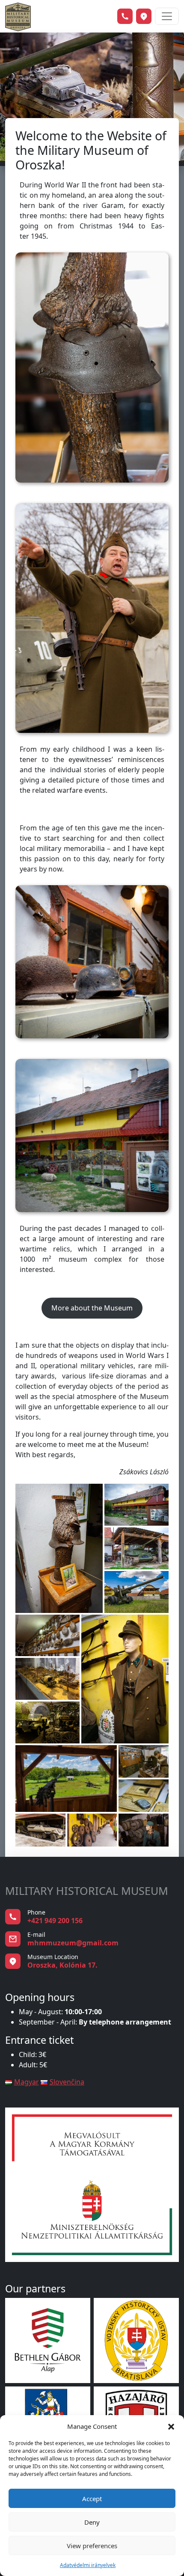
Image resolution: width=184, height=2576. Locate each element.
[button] (171, 2426)
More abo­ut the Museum (92, 1308)
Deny (92, 2522)
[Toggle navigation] (167, 16)
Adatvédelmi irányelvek (88, 2565)
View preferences (92, 2546)
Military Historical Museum (87, 1891)
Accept (92, 2499)
